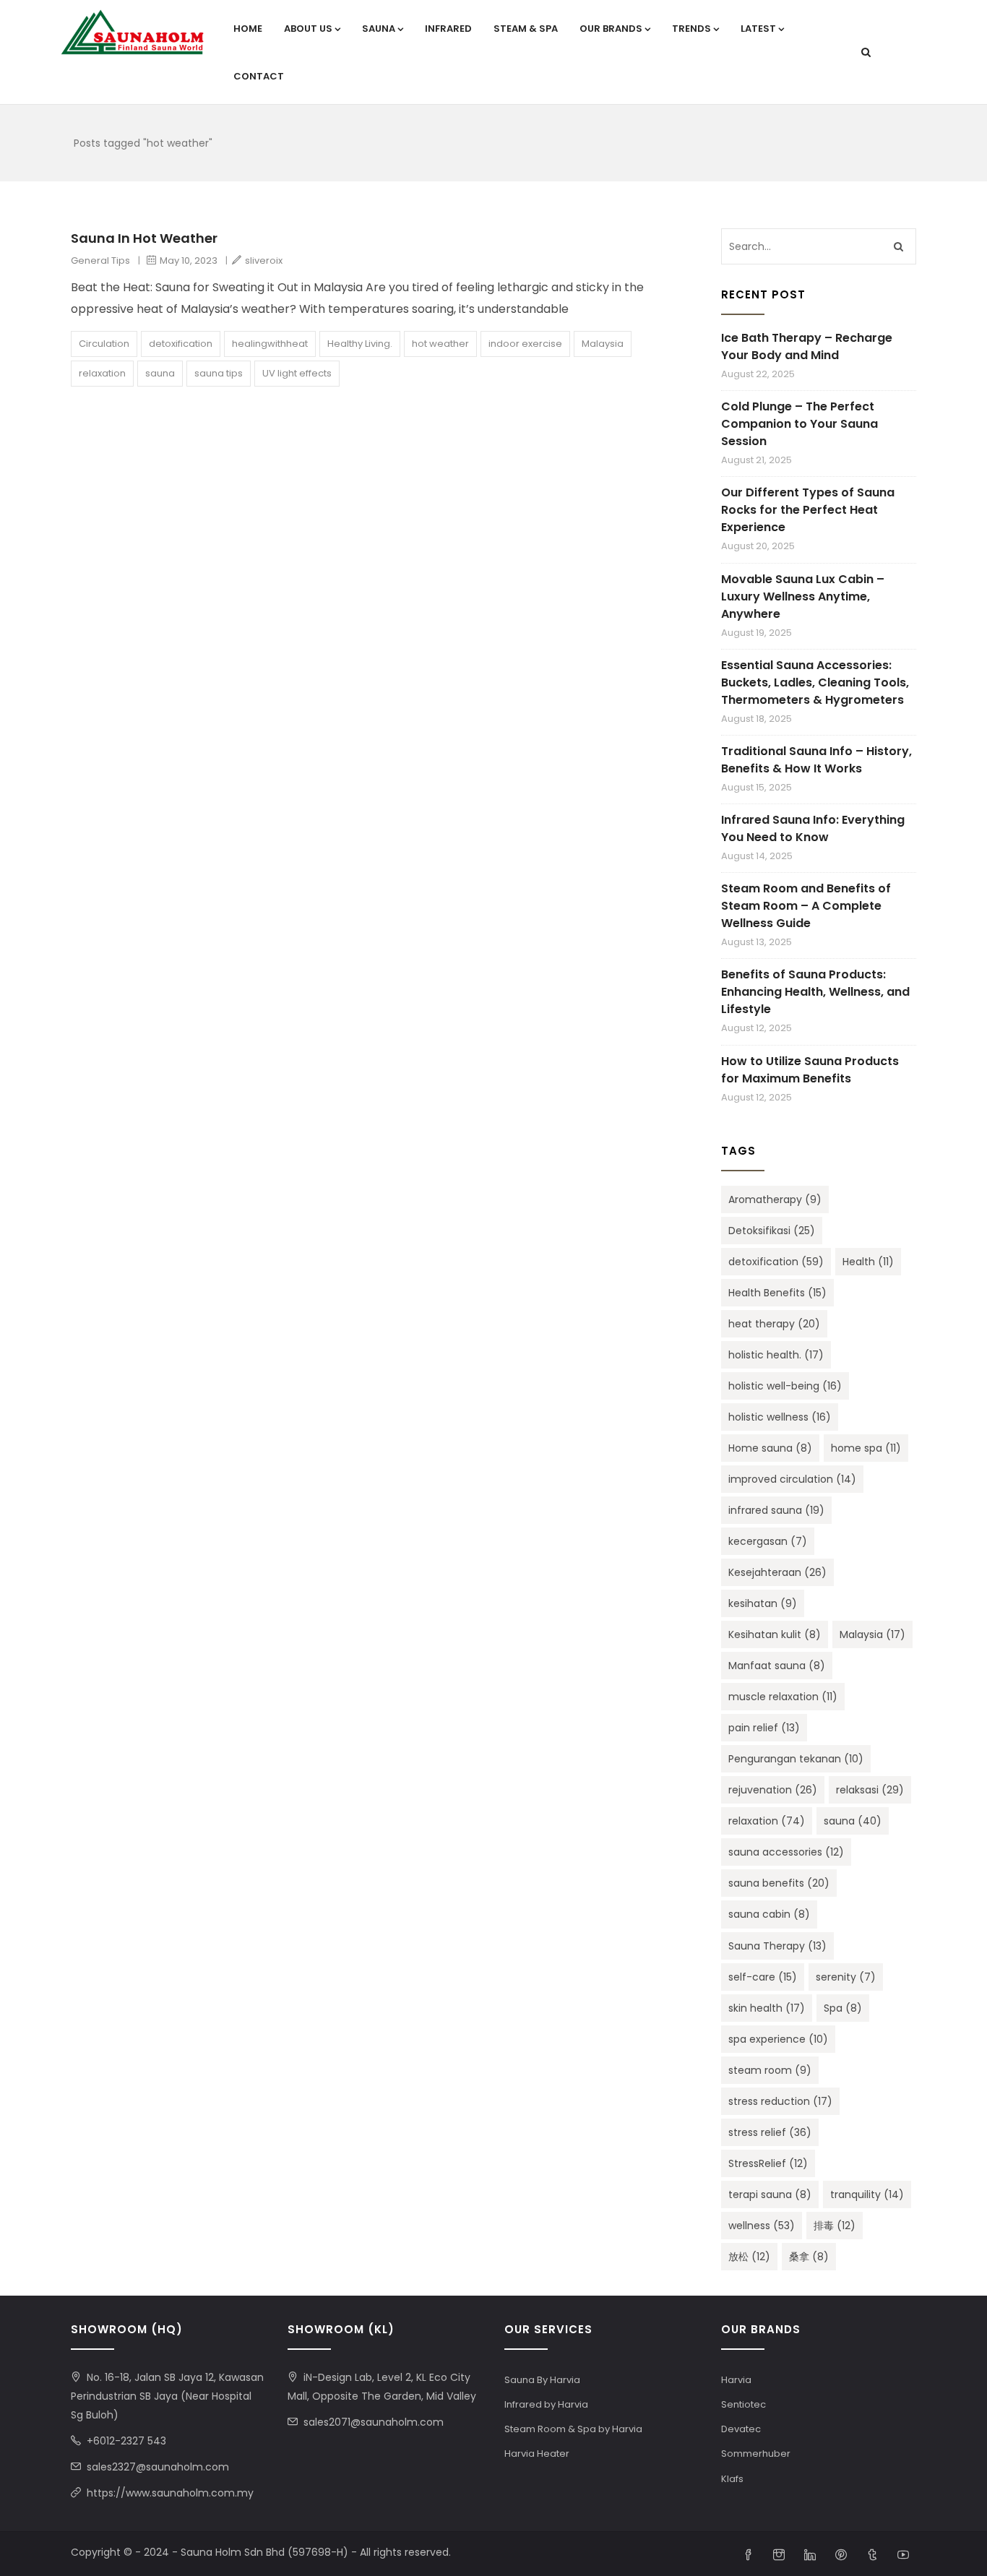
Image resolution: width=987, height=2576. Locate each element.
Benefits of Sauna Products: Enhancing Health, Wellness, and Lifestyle (815, 992)
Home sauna (770, 1448)
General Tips (100, 260)
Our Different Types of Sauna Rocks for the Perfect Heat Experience (808, 510)
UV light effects (297, 373)
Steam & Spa (526, 29)
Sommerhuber (756, 2454)
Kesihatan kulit (775, 1634)
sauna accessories (786, 1852)
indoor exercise (525, 344)
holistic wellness (780, 1417)
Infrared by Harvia (546, 2404)
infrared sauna (776, 1510)
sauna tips (219, 373)
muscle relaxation (783, 1697)
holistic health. (776, 1355)
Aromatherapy (775, 1199)
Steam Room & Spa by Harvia (573, 2429)
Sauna (379, 29)
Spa (843, 2008)
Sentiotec (744, 2404)
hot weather (440, 344)
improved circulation (792, 1479)
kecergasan (768, 1541)
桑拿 (809, 2257)
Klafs (732, 2479)
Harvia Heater (537, 2454)
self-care (763, 1977)
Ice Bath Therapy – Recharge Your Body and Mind (807, 346)
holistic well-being (785, 1386)
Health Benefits (777, 1293)
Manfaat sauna (777, 1666)
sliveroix (264, 260)
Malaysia (603, 344)
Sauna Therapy (777, 1946)
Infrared (448, 29)
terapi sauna (770, 2194)
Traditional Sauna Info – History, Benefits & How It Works (816, 760)
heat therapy (774, 1324)
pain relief (764, 1728)
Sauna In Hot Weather (144, 238)
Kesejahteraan (777, 1572)
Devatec (741, 2429)
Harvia (736, 2380)
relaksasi (870, 1790)
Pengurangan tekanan (796, 1759)
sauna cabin (769, 1914)
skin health (767, 2008)
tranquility (867, 2194)
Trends (691, 29)
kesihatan (763, 1603)
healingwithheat (270, 344)
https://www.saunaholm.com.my (170, 2493)
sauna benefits (779, 1883)
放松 (749, 2257)
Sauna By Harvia (542, 2380)
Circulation (104, 344)
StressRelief (768, 2163)
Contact (259, 76)
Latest (758, 29)
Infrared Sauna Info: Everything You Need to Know (813, 828)
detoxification (181, 344)
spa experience (778, 2039)
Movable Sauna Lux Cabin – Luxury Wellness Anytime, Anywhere (803, 596)
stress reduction (780, 2101)
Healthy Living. (360, 344)
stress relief (770, 2132)
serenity (846, 1977)
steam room (770, 2070)
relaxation (102, 373)
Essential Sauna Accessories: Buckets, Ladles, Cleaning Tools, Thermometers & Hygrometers (815, 682)
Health (868, 1262)
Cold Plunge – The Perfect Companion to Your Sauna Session (799, 424)
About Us (308, 29)
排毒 (835, 2226)
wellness (762, 2226)
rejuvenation (773, 1790)
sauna (160, 373)
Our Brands (611, 29)
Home (248, 29)
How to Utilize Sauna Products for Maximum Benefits (810, 1070)
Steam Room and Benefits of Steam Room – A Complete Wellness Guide (806, 906)
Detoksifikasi (772, 1231)
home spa (866, 1448)
